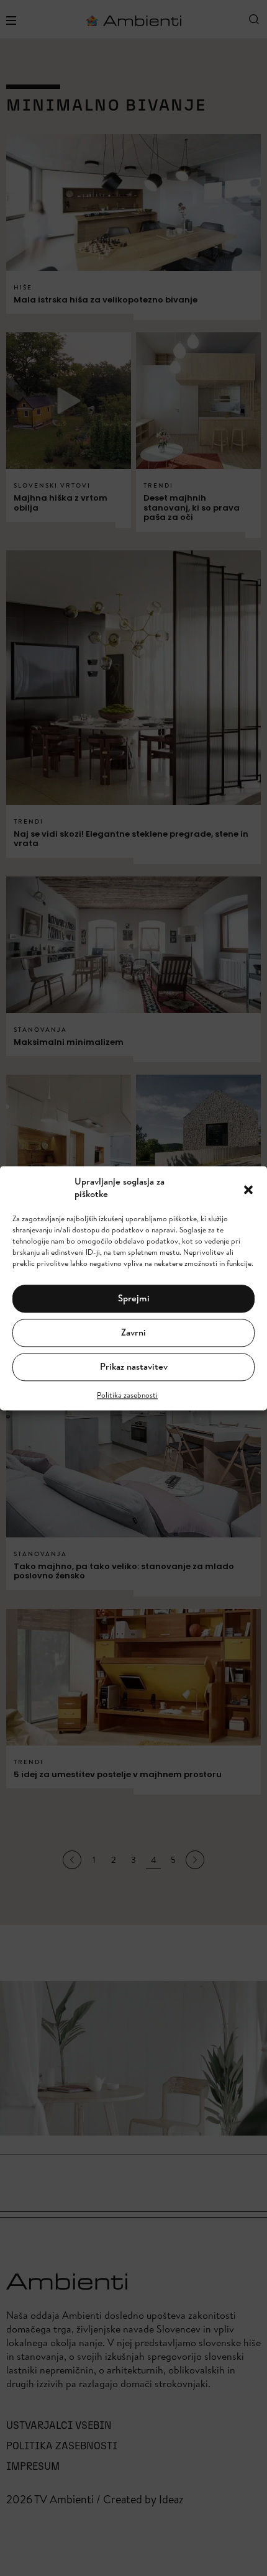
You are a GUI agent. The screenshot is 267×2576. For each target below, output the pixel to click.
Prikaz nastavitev (134, 1367)
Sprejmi (134, 1299)
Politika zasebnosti (127, 1395)
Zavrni (133, 1333)
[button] (248, 1188)
